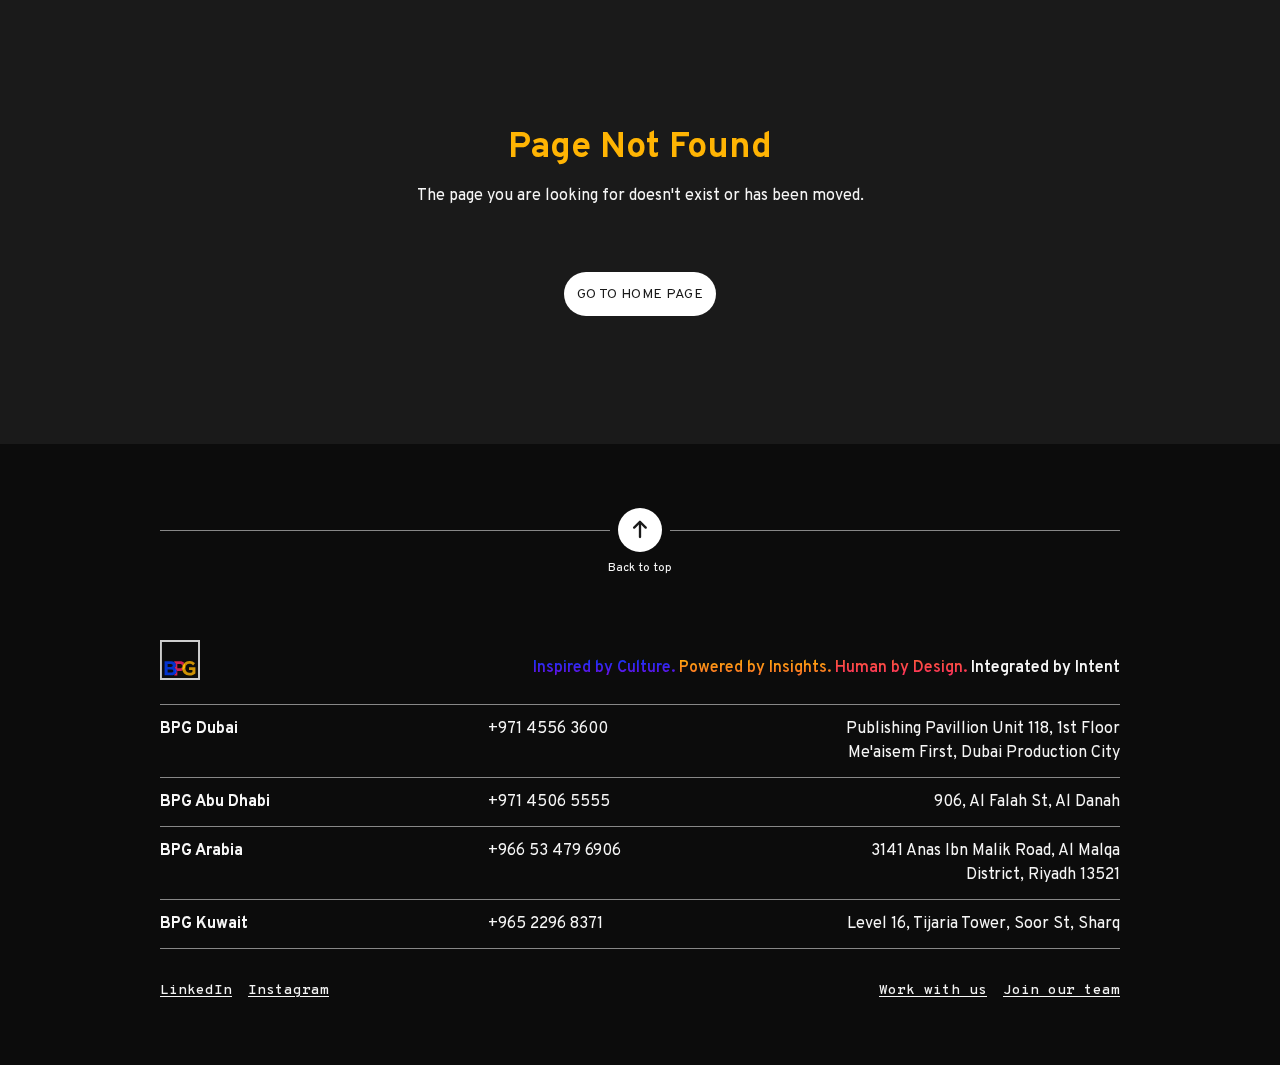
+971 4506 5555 (549, 802)
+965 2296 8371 (545, 924)
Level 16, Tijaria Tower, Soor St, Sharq (983, 924)
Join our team (1061, 990)
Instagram (288, 990)
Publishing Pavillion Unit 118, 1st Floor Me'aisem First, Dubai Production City (983, 741)
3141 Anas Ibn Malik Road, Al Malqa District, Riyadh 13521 (995, 863)
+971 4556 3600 (548, 729)
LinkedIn (196, 990)
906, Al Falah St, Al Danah (1027, 802)
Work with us (933, 990)
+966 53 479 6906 (554, 851)
